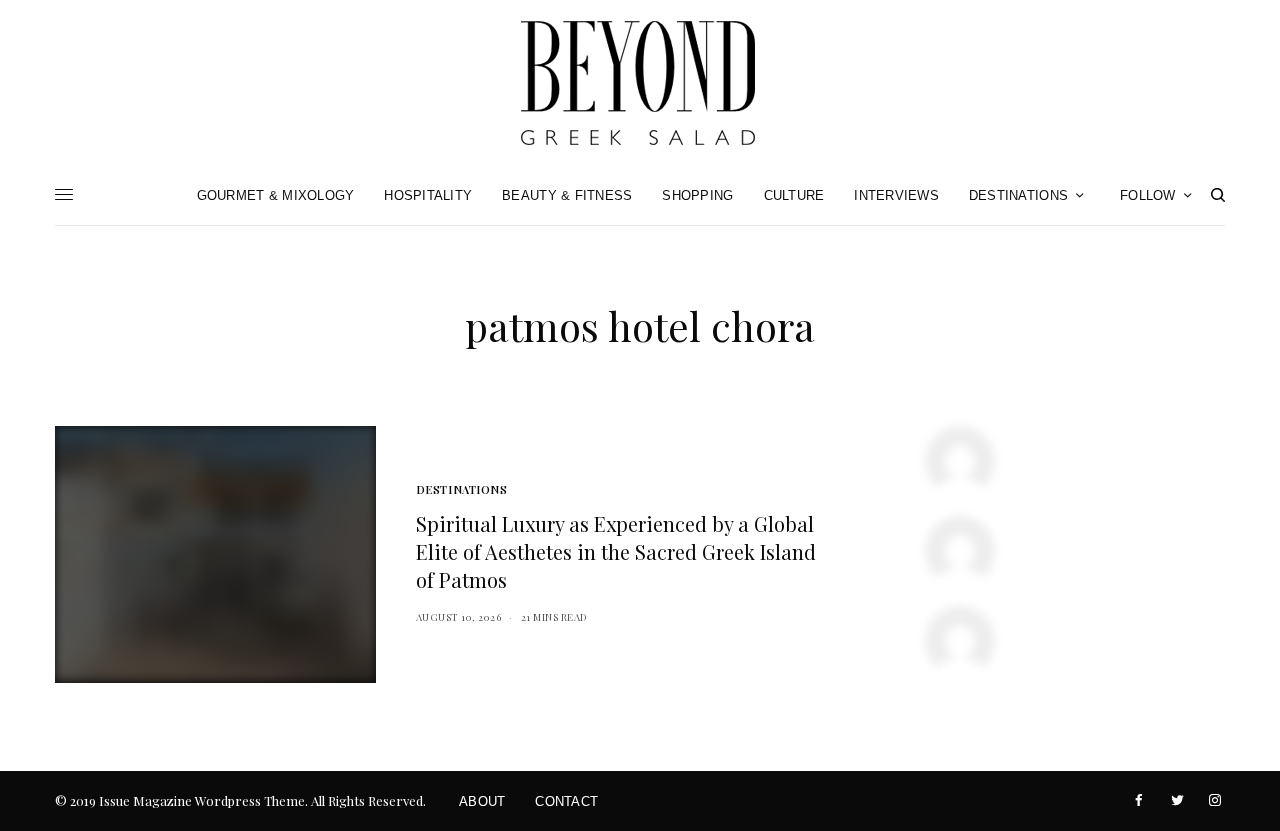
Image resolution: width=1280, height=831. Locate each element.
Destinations (462, 489)
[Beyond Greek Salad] (640, 82)
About (482, 801)
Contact (566, 801)
